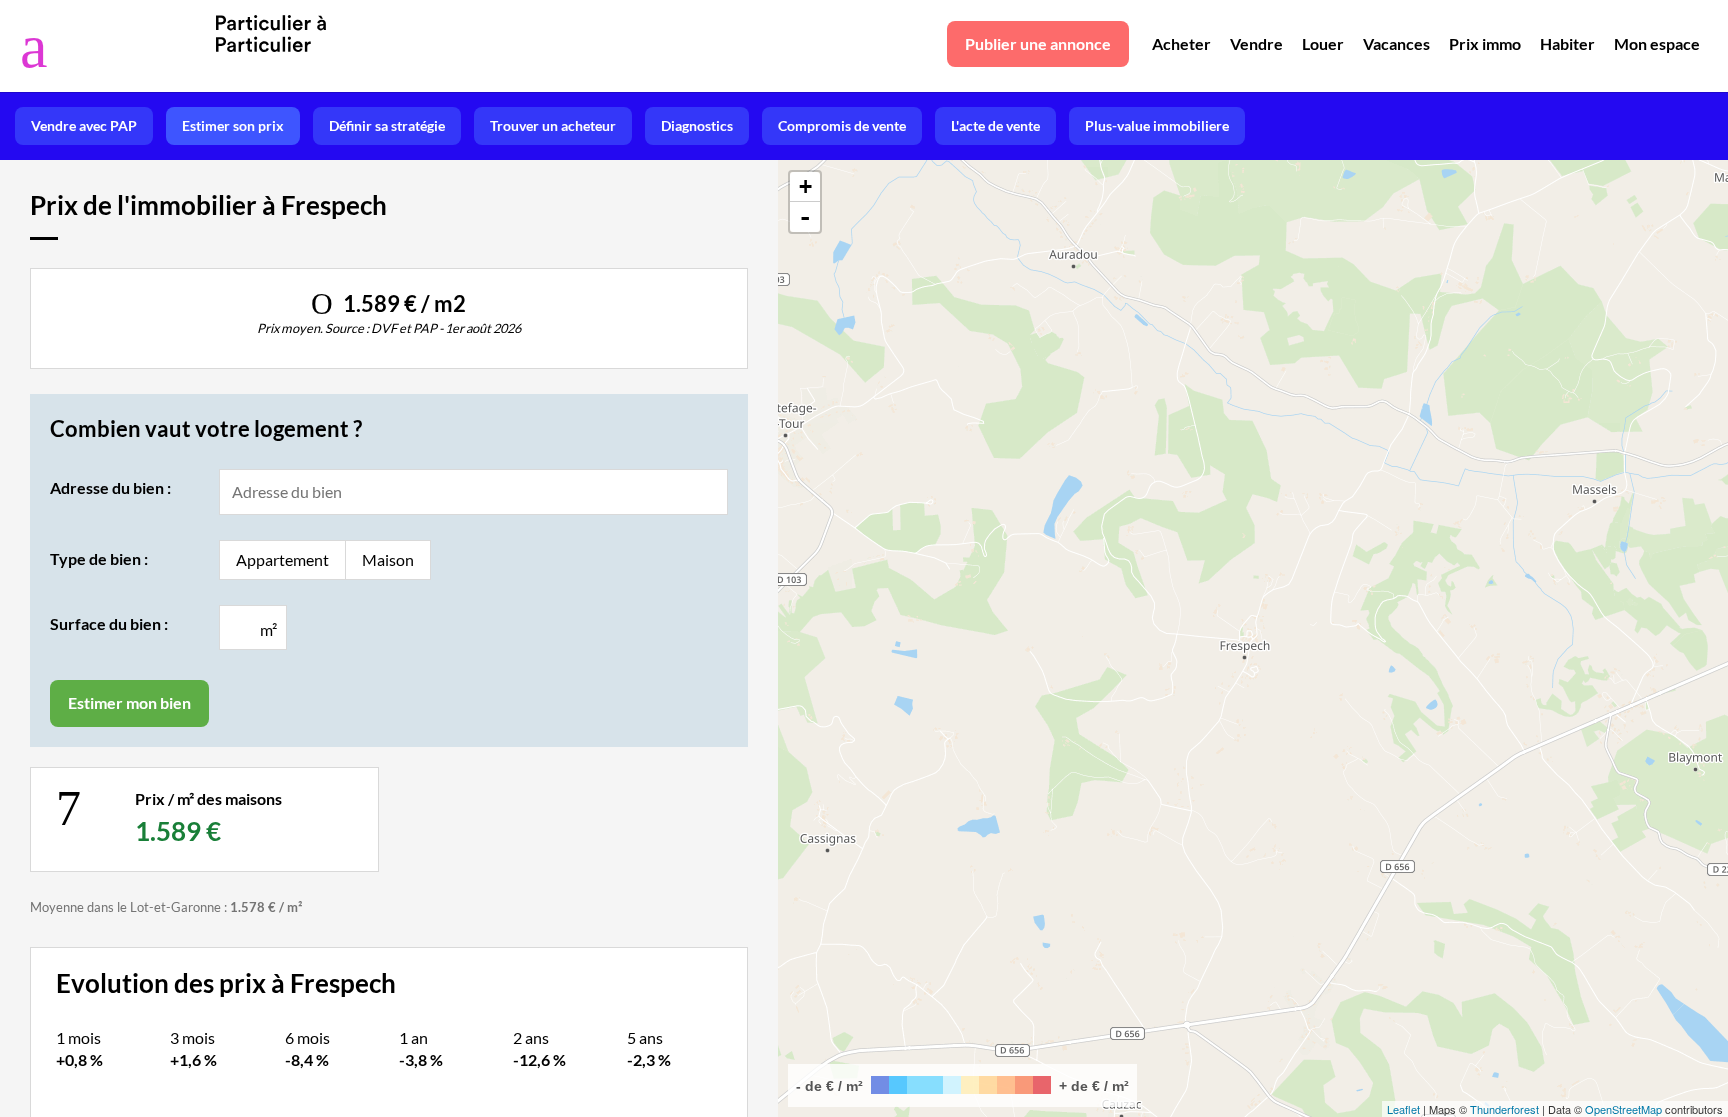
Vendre (1256, 43)
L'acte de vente (995, 125)
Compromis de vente (842, 125)
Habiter (1567, 43)
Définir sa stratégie (387, 125)
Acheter (1181, 43)
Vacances (1396, 43)
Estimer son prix (233, 125)
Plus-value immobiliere (1157, 125)
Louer (1323, 43)
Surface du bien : (109, 623)
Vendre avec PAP (84, 125)
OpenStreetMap (1623, 1109)
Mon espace (1657, 43)
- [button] (805, 217)
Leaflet (1403, 1109)
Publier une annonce (1038, 43)
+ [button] (805, 186)
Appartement (282, 559)
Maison (388, 559)
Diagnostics (697, 125)
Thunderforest (1504, 1109)
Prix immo (1485, 43)
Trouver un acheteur (553, 125)
